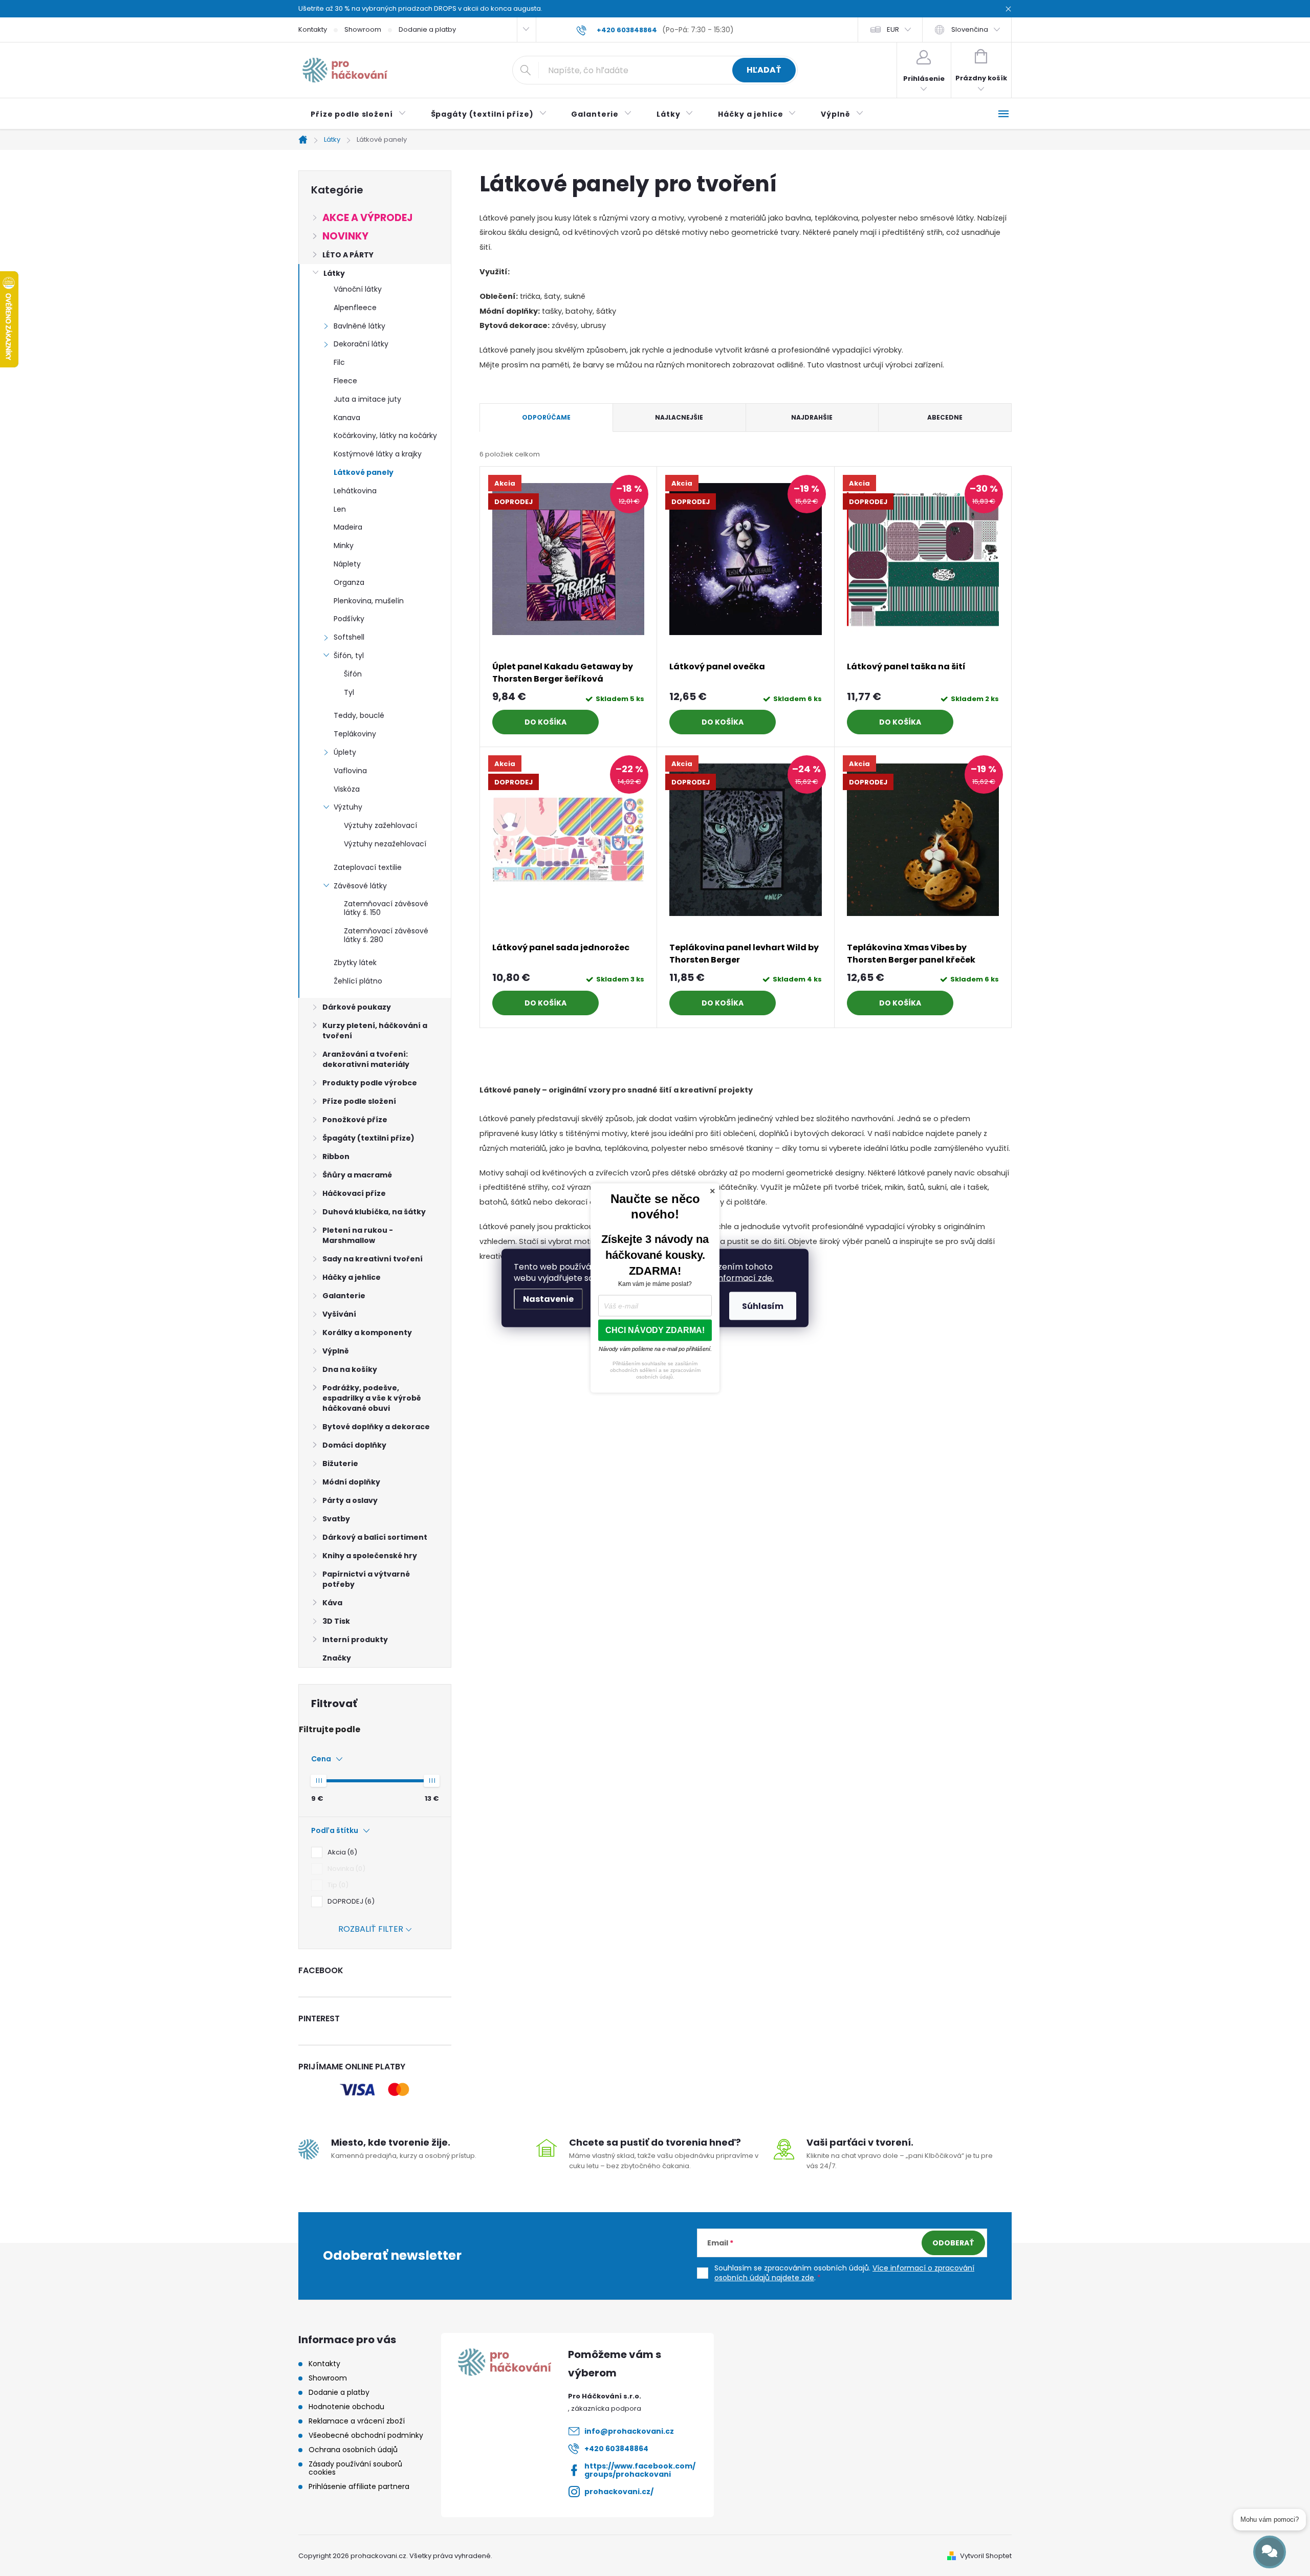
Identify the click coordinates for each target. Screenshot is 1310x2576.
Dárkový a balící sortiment (375, 1537)
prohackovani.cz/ (619, 2492)
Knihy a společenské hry (370, 1556)
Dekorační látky (361, 344)
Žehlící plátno (358, 981)
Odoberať (953, 2243)
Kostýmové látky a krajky (378, 454)
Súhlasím (763, 1306)
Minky (344, 545)
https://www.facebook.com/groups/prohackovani (640, 2470)
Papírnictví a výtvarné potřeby (366, 1579)
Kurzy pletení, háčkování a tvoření (375, 1031)
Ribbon (336, 1156)
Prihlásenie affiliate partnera (359, 2486)
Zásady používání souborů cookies (355, 2468)
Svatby (336, 1519)
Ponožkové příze (355, 1120)
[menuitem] (358, 114)
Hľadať (764, 70)
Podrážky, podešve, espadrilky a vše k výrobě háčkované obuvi (372, 1398)
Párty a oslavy (350, 1500)
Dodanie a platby (427, 29)
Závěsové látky (360, 886)
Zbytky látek (355, 963)
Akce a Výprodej (367, 218)
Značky (337, 1658)
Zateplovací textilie (368, 867)
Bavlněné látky (359, 326)
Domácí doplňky (354, 1445)
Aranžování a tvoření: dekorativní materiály (366, 1059)
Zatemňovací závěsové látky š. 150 (386, 908)
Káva (332, 1603)
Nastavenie (548, 1299)
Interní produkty (355, 1640)
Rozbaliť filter (371, 1929)
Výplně (336, 1351)
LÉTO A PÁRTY (348, 255)
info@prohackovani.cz (629, 2431)
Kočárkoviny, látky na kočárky (385, 435)
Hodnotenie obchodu (346, 2407)
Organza (349, 582)
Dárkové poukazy (357, 1007)
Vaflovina (350, 771)
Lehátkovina (355, 491)
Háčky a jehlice (352, 1277)
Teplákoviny (355, 734)
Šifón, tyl (349, 656)
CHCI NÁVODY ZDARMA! (655, 1330)
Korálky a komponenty (367, 1333)
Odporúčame (546, 417)
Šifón (353, 674)
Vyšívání (339, 1314)
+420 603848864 (616, 2449)
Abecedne (945, 417)
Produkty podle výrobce (370, 1083)
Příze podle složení (359, 1101)
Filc (339, 362)
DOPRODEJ (350, 1901)
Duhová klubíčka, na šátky (374, 1212)
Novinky (345, 236)
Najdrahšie (812, 417)
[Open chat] (1270, 2552)
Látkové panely (364, 472)
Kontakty (313, 29)
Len (340, 509)
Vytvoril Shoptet (986, 2556)
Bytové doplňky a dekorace (376, 1427)
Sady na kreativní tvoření (373, 1259)
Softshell (349, 637)
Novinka (345, 1869)
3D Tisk (336, 1621)
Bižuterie (340, 1464)
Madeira (348, 527)
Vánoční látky (358, 289)
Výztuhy (348, 807)
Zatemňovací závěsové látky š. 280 (386, 935)
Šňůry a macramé (357, 1175)
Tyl (349, 692)
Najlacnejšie (679, 417)
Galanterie (344, 1296)
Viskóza (347, 789)
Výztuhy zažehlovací (380, 825)
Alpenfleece (355, 308)
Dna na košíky (350, 1369)
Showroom (363, 29)
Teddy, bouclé (359, 715)
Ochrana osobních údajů (353, 2450)
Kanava (347, 418)
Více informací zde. (735, 1278)
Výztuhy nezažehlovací (385, 844)
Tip (336, 1885)
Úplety (345, 752)
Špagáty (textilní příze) (368, 1138)
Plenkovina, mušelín (369, 601)
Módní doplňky (351, 1482)
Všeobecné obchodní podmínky (366, 2435)
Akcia (341, 1852)
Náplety (347, 564)
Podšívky (349, 619)
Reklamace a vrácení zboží (357, 2421)
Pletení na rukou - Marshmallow (358, 1235)
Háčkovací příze (354, 1193)
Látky (334, 273)
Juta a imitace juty (367, 399)
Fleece (345, 381)
